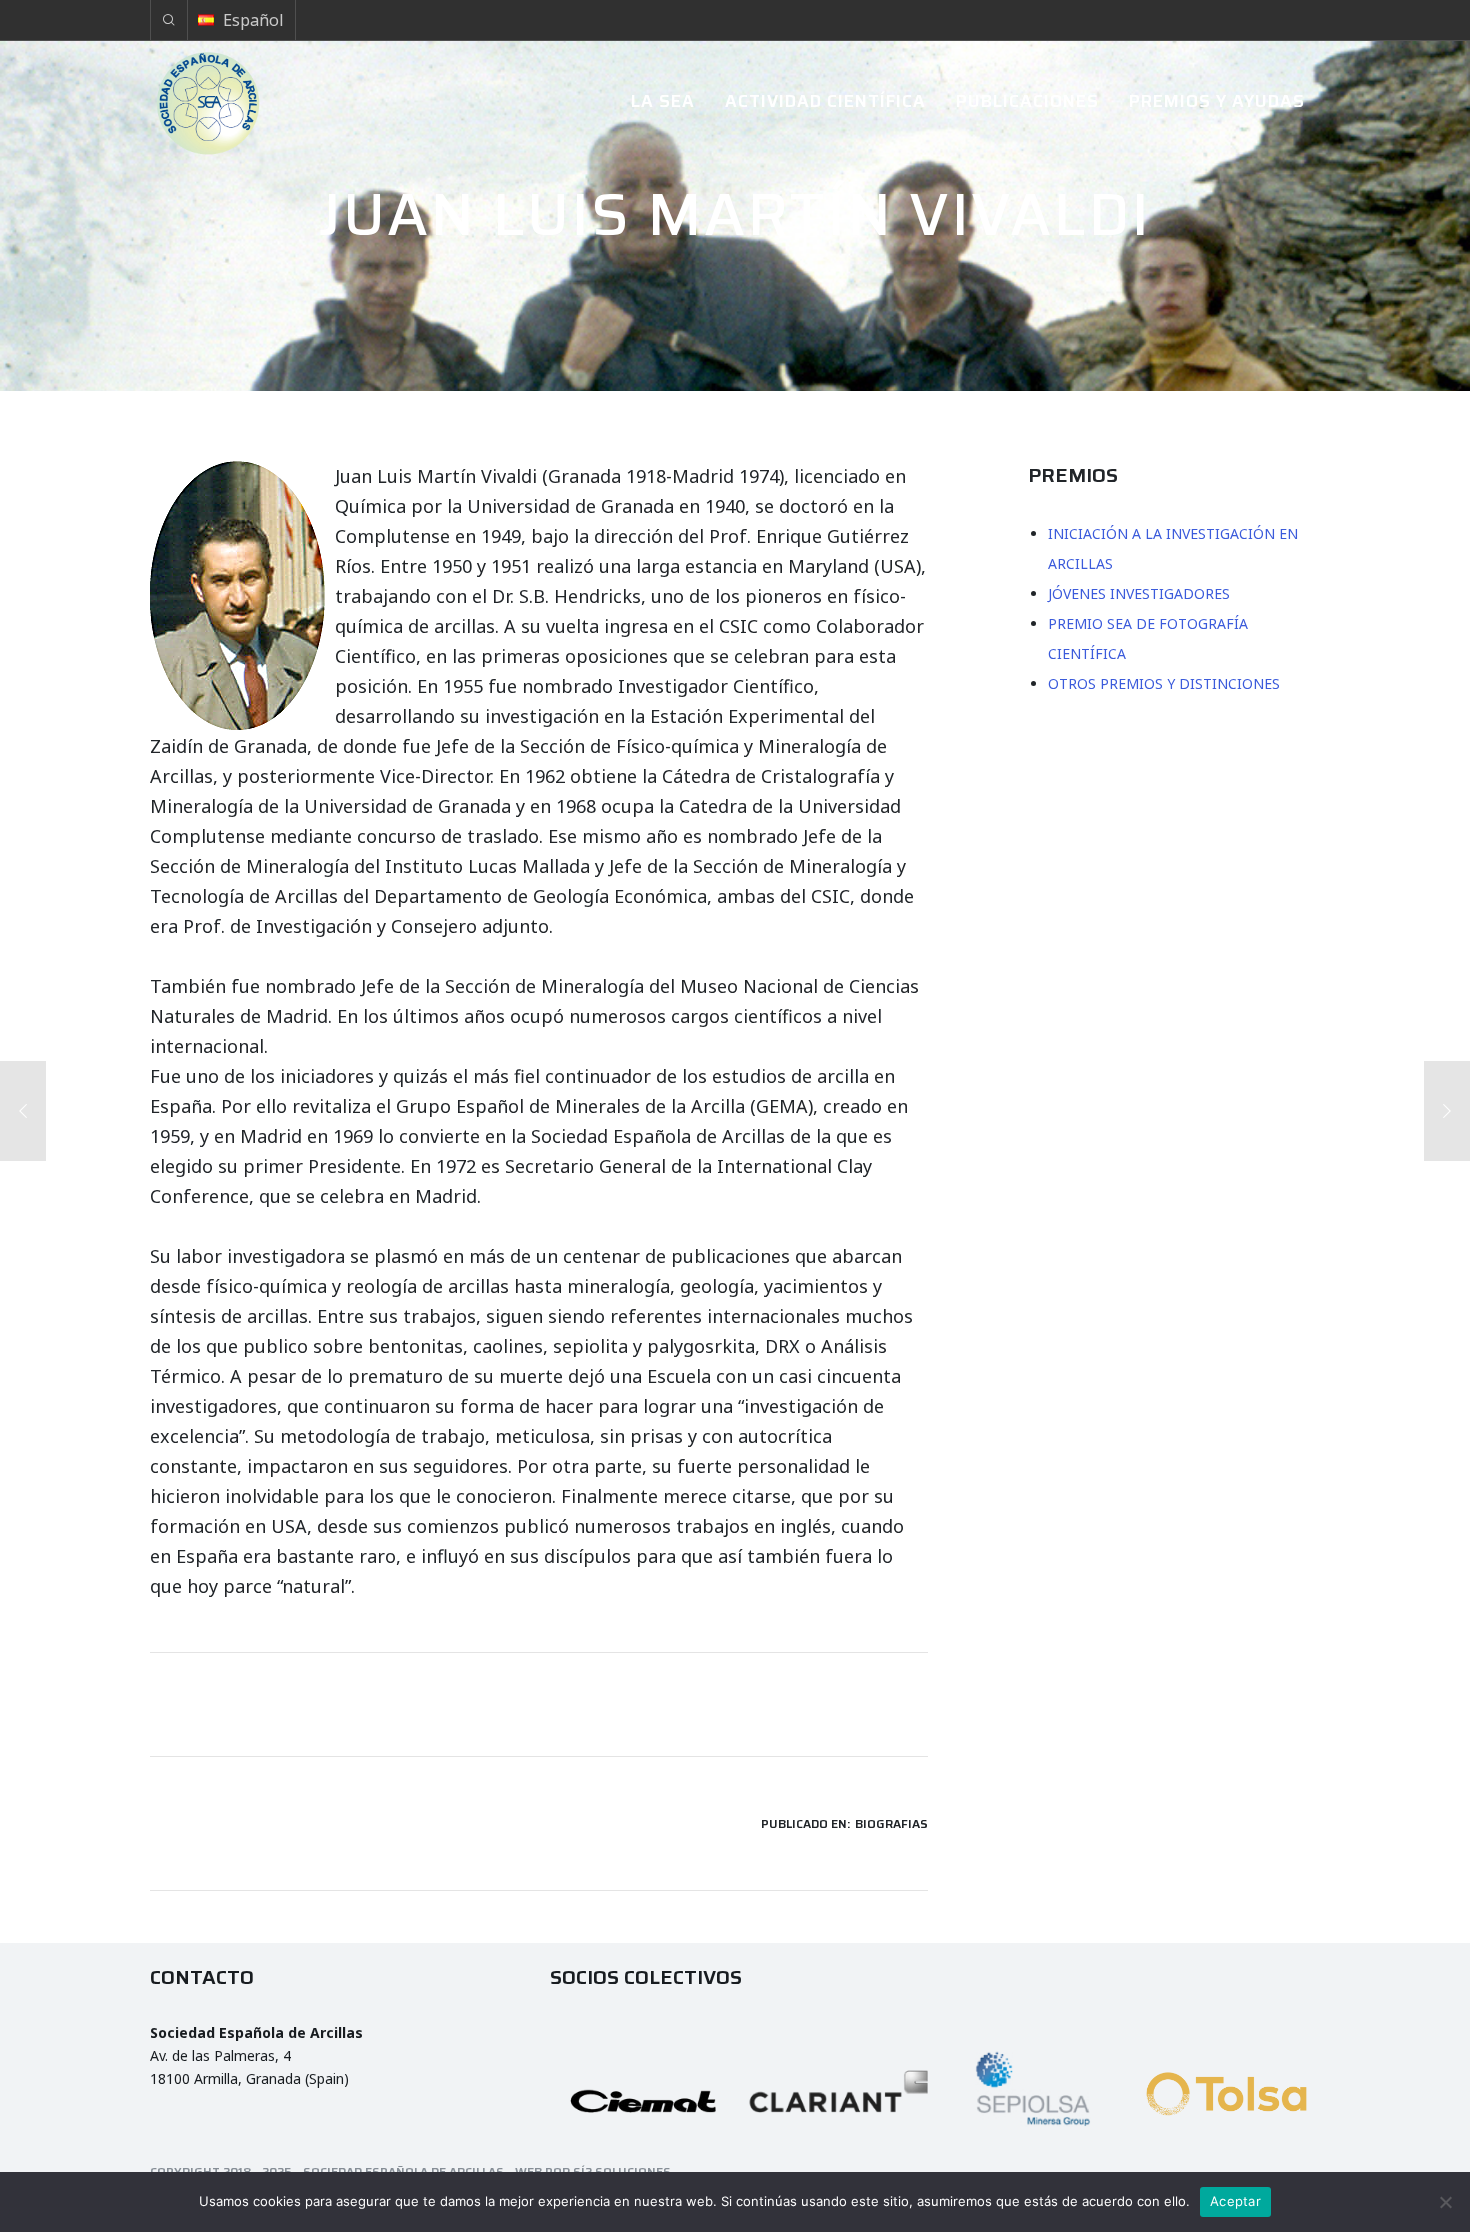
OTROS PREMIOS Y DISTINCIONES (1164, 683)
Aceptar (1235, 2201)
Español (253, 20)
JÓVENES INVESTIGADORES (1139, 593)
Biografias (891, 1823)
